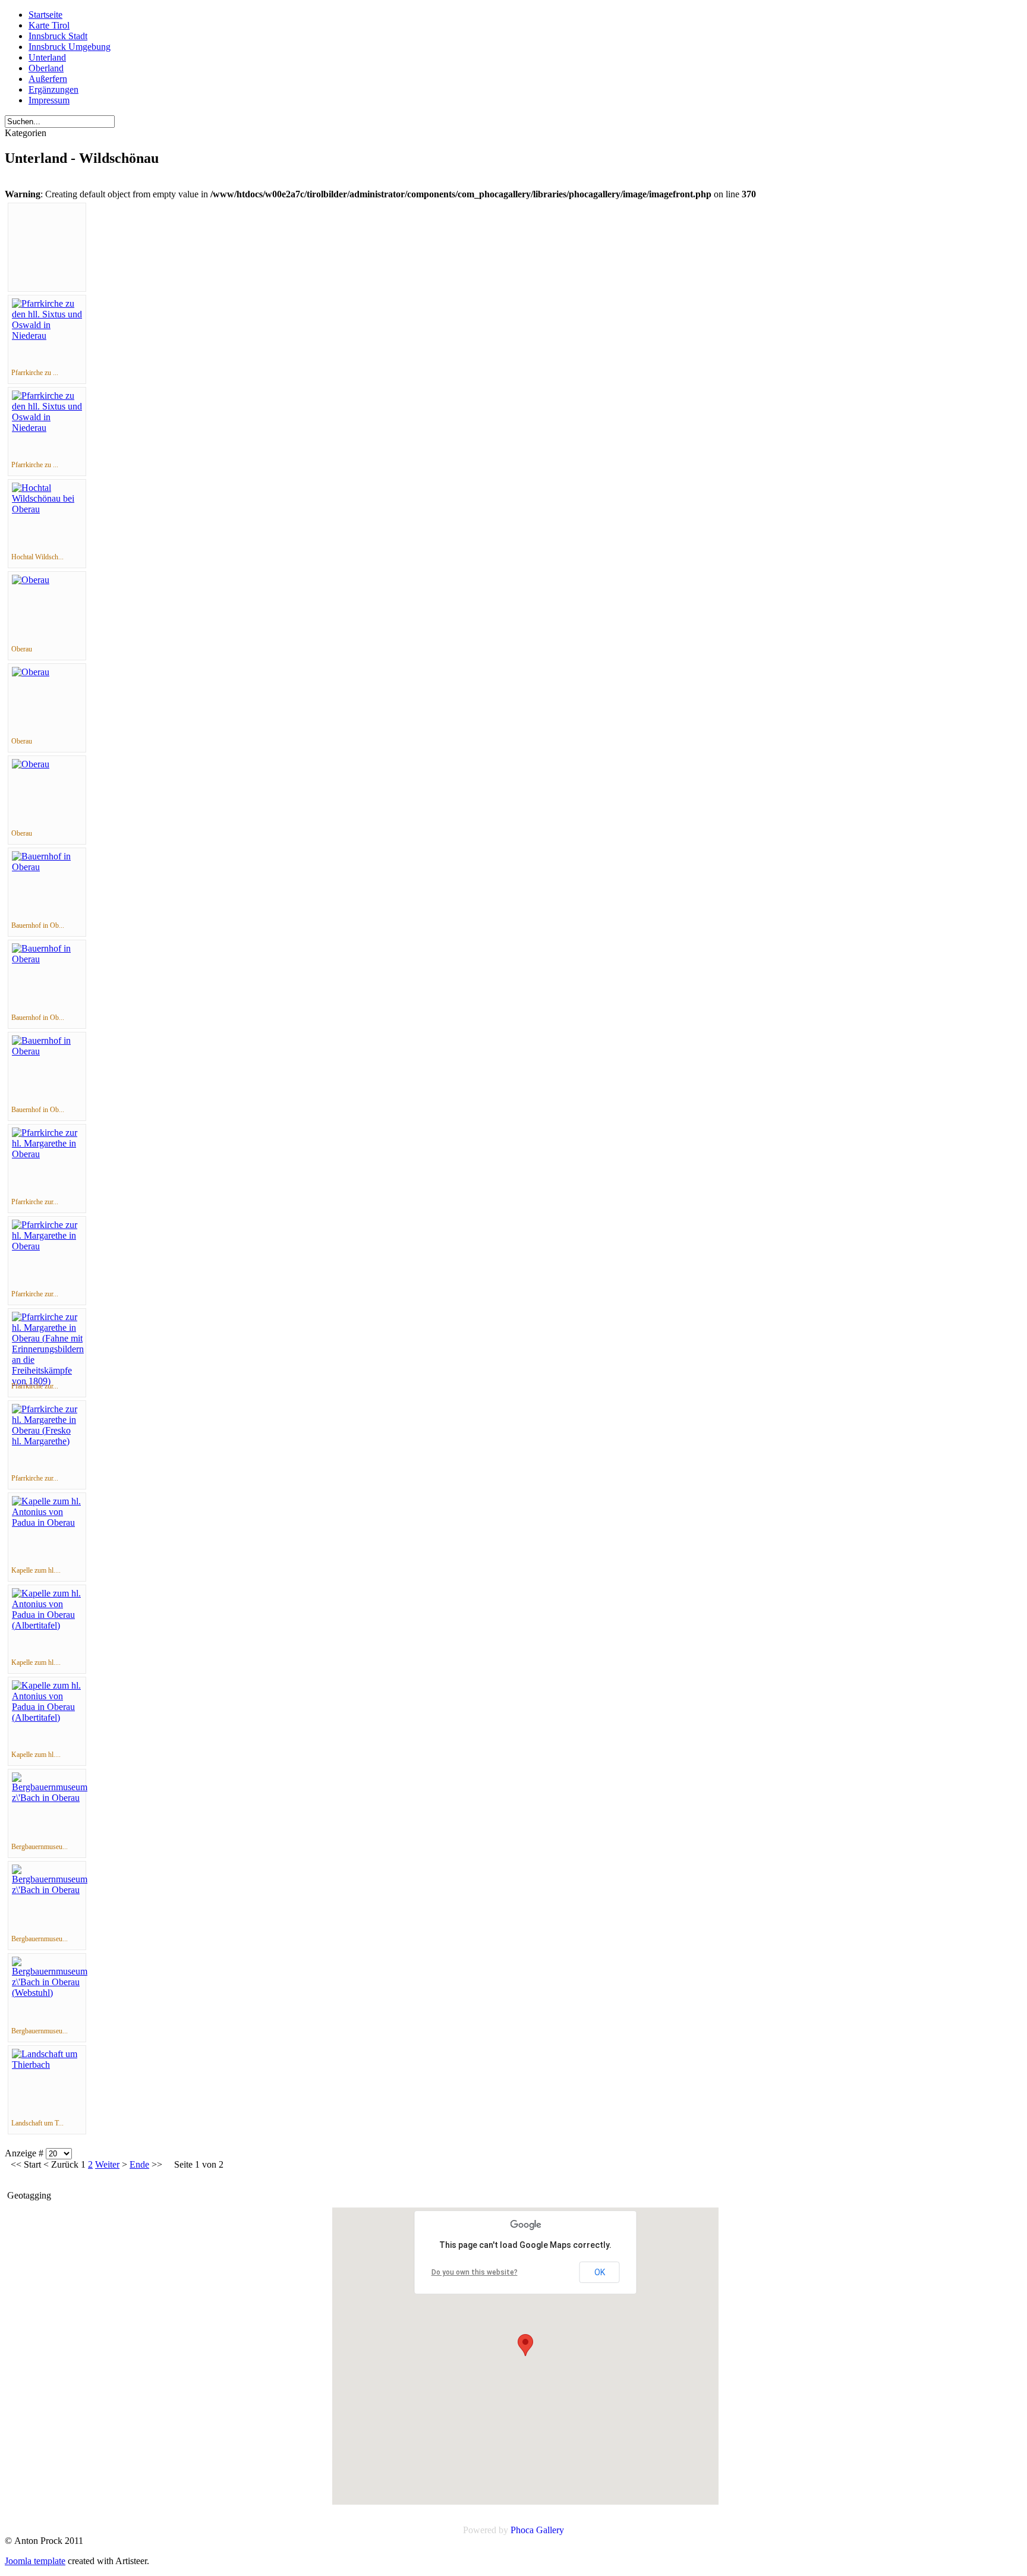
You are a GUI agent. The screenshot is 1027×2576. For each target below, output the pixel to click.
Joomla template (35, 2561)
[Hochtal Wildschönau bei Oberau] (47, 509)
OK (600, 2272)
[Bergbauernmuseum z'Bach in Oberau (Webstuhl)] (50, 1993)
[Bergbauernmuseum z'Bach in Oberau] (50, 1798)
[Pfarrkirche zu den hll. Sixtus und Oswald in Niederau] (47, 336)
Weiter (107, 2164)
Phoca (522, 2530)
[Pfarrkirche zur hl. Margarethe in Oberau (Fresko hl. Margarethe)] (47, 1441)
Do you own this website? (475, 2272)
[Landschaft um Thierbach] (47, 2065)
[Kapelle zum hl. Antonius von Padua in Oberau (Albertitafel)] (47, 1625)
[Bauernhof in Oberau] (47, 867)
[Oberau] (31, 580)
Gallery (550, 2530)
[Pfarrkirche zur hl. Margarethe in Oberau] (47, 1154)
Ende (139, 2164)
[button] (525, 2345)
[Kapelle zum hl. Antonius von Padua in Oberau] (47, 1522)
